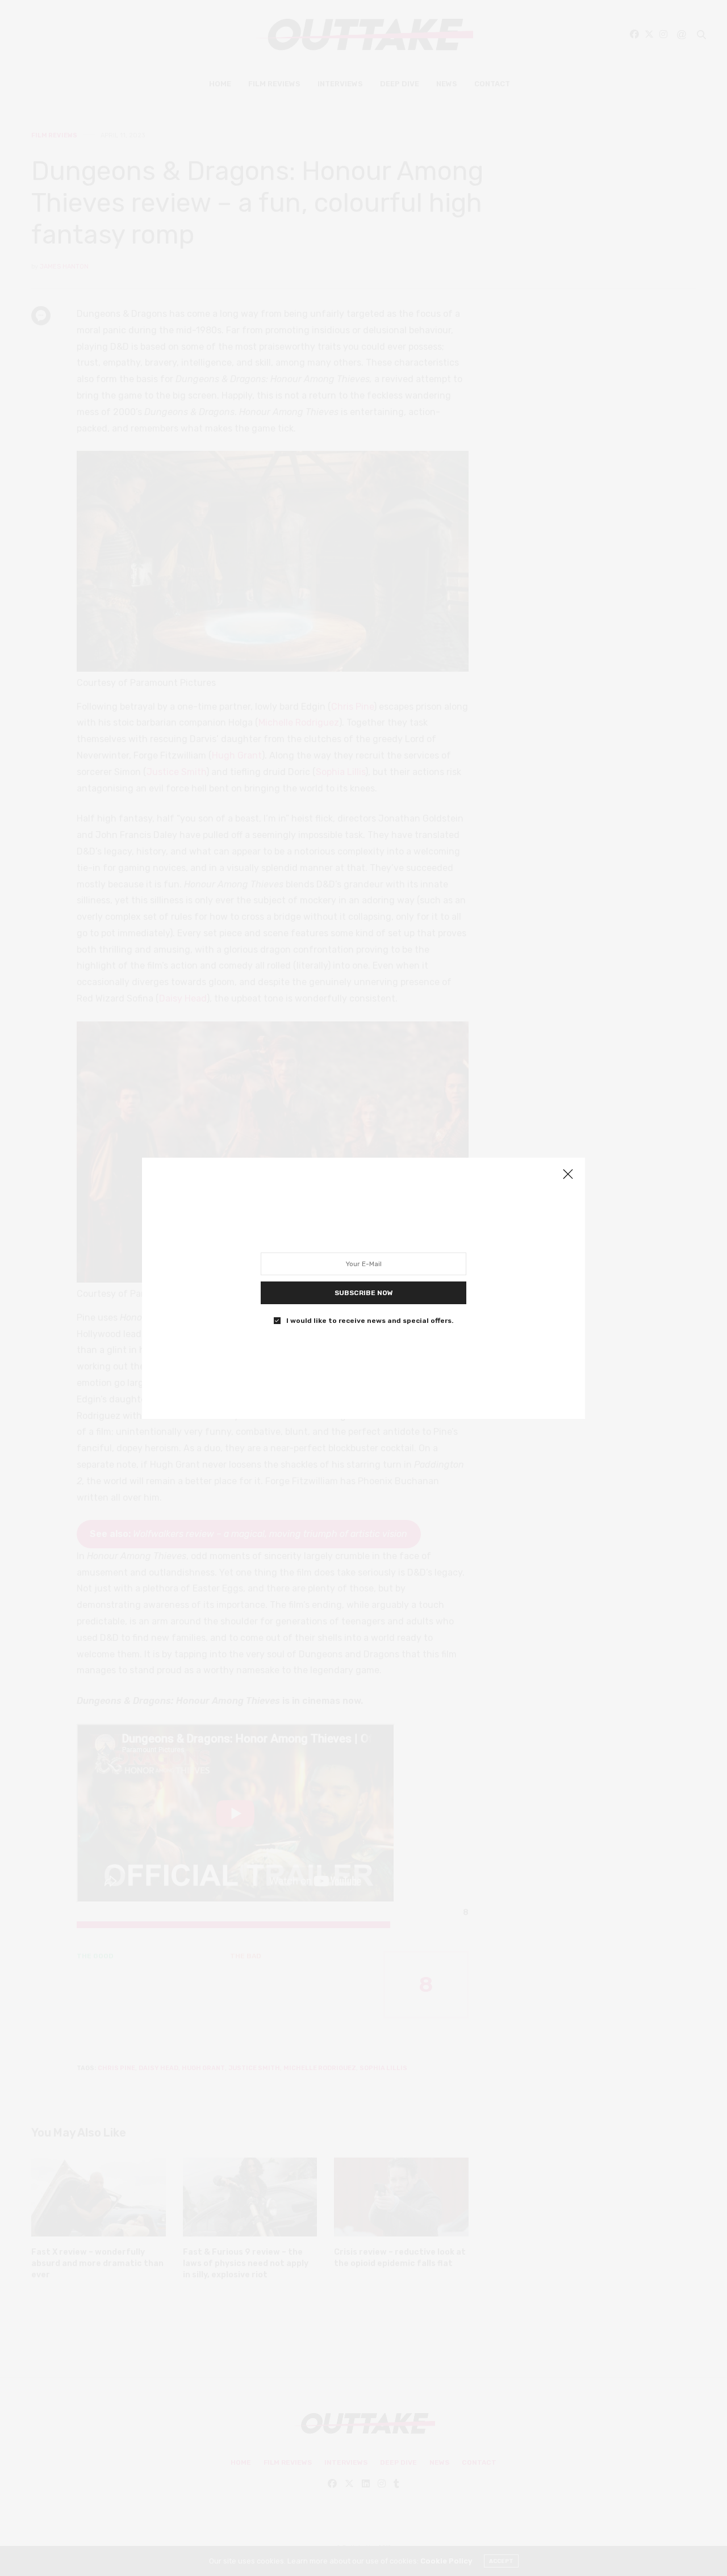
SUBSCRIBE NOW (364, 1292)
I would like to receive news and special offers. (370, 1320)
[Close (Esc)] (568, 1175)
